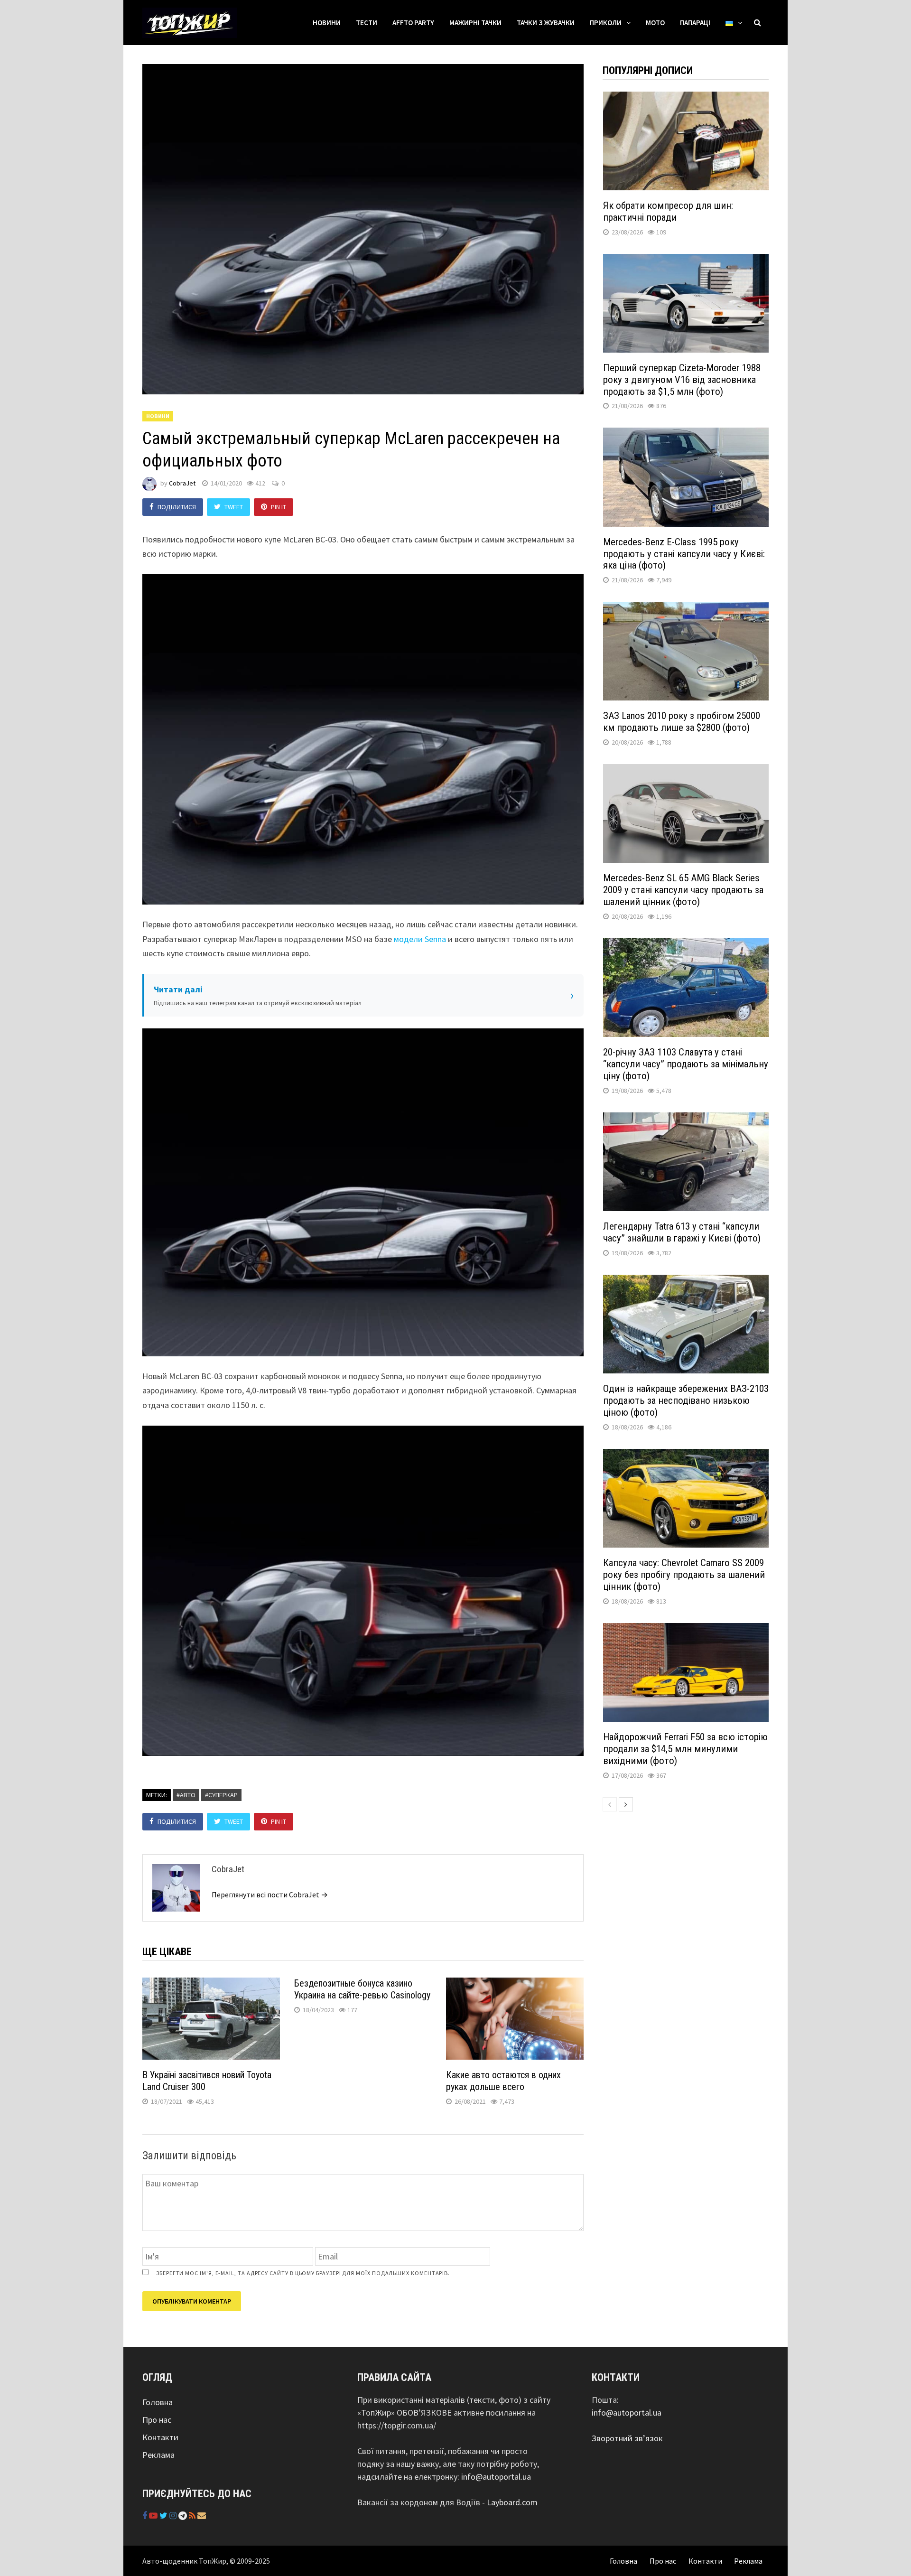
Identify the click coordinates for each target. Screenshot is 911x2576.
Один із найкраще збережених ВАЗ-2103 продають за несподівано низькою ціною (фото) (686, 1400)
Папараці (695, 23)
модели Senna (420, 939)
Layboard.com (512, 2502)
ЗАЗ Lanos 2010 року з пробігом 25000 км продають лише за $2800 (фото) (682, 722)
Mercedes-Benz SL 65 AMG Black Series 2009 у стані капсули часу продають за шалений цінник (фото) (683, 890)
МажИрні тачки (475, 23)
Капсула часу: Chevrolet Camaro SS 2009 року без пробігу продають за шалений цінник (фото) (684, 1575)
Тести (367, 23)
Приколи (606, 23)
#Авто (186, 1795)
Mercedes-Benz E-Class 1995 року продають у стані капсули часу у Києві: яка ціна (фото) (684, 554)
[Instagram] (174, 2515)
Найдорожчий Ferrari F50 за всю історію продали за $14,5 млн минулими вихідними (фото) (685, 1749)
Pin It (279, 507)
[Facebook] (146, 2515)
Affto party (413, 23)
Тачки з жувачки (546, 23)
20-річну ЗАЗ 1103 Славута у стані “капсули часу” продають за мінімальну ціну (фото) (686, 1064)
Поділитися (177, 507)
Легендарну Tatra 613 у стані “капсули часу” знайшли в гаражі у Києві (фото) (682, 1232)
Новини (327, 23)
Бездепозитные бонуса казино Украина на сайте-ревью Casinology (362, 1989)
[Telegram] (184, 2515)
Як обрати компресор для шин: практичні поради (668, 211)
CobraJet (182, 483)
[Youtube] (154, 2515)
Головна (158, 2402)
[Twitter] (164, 2515)
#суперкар (221, 1795)
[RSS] (193, 2515)
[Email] (202, 2515)
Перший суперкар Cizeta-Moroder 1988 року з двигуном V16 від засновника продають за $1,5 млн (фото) (682, 380)
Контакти (160, 2437)
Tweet (234, 507)
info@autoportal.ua (496, 2477)
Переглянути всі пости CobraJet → (270, 1895)
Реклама (158, 2455)
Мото (655, 23)
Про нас (157, 2420)
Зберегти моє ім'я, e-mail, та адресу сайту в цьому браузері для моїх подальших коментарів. (303, 2273)
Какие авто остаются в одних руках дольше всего (503, 2081)
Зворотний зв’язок (627, 2438)
